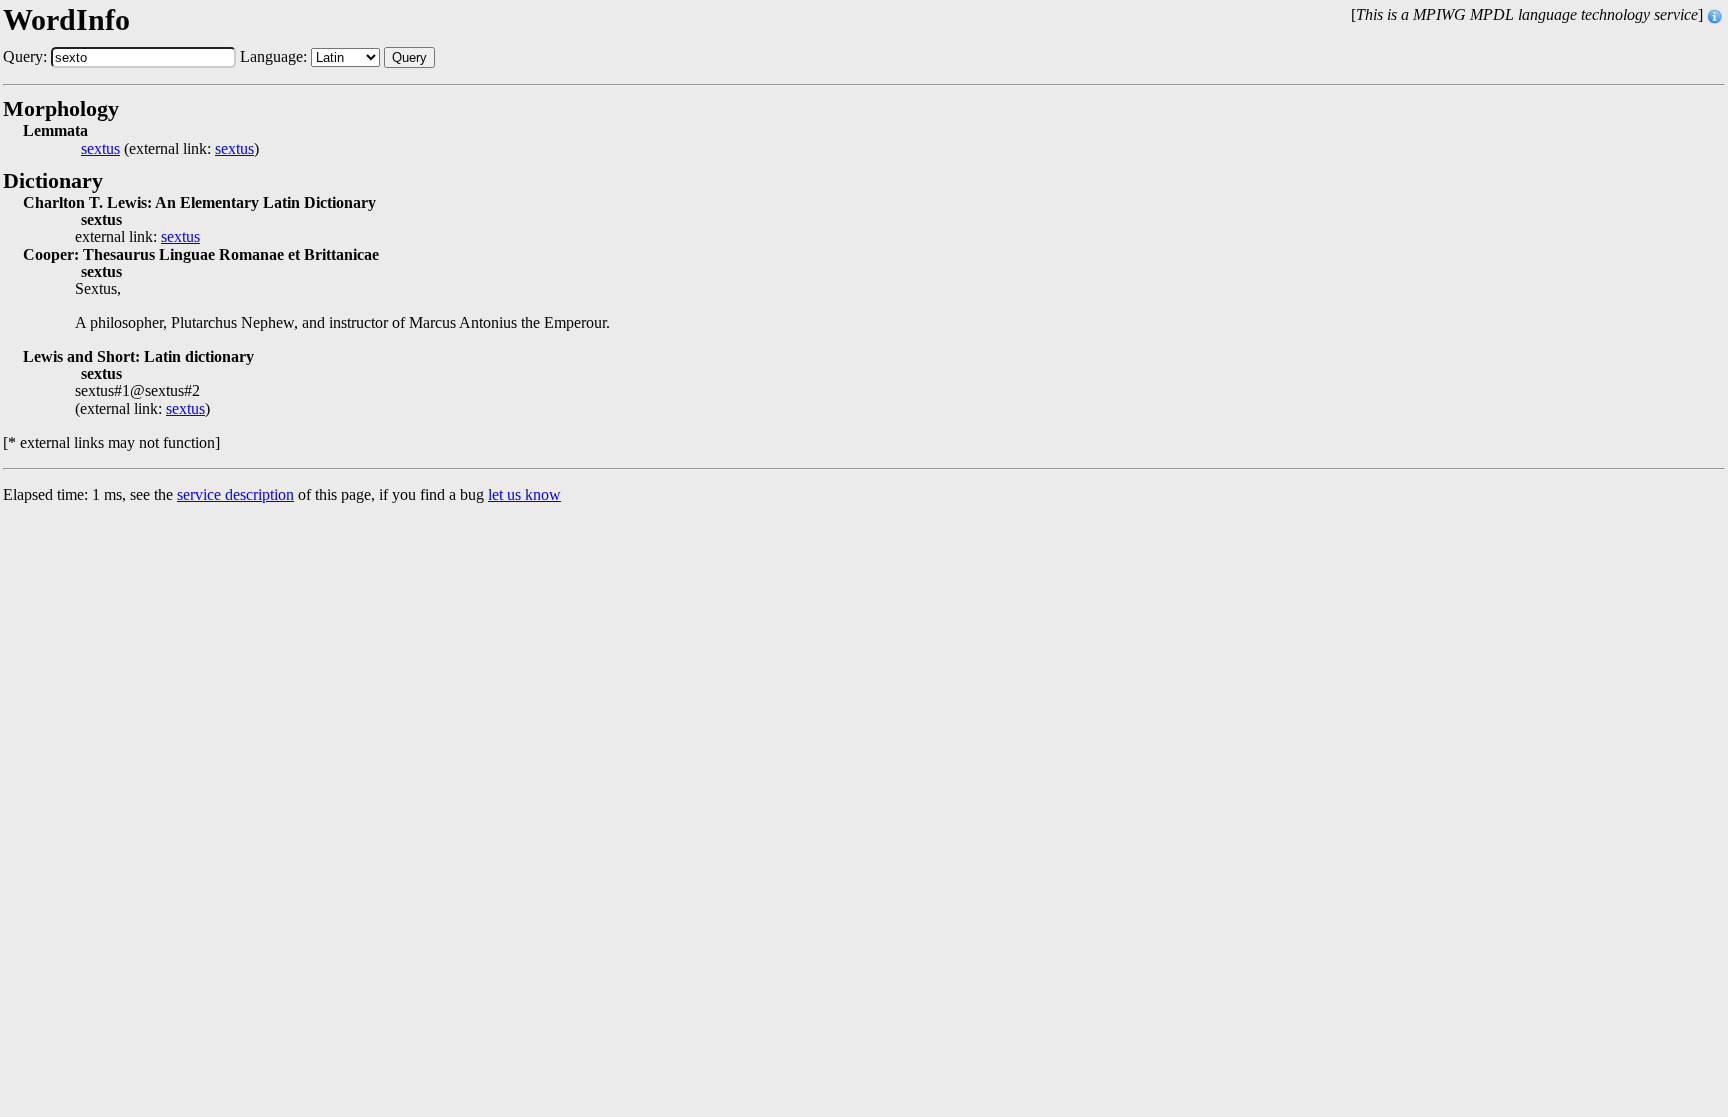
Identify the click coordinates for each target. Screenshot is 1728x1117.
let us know (524, 494)
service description (235, 494)
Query (409, 57)
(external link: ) (170, 149)
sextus (100, 149)
